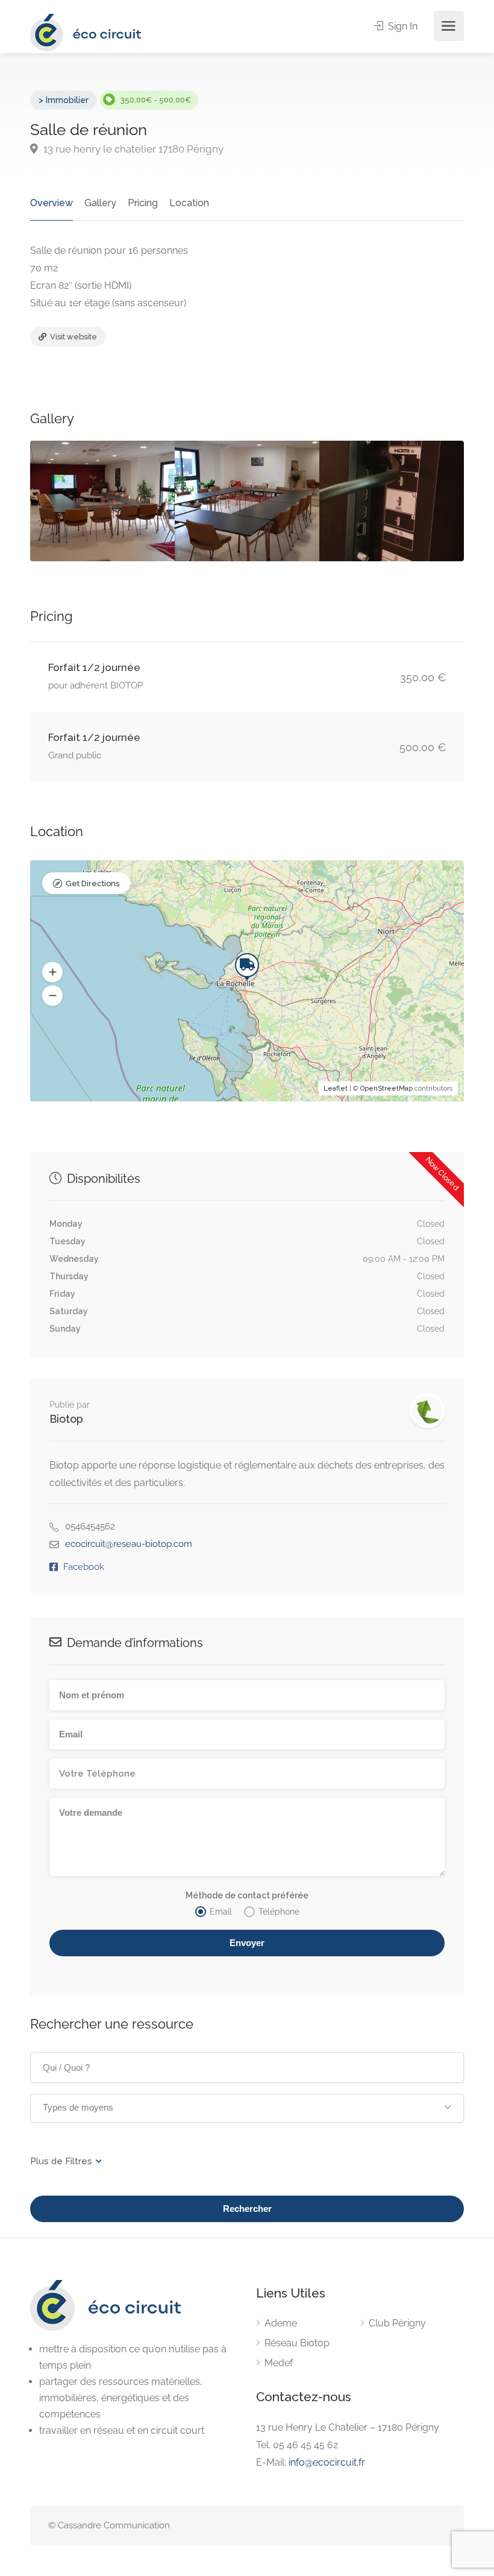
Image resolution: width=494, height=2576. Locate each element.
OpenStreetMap (386, 1088)
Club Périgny (397, 2323)
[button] (52, 972)
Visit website (73, 337)
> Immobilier (64, 100)
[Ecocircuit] (86, 32)
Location (189, 203)
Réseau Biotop (297, 2343)
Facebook (84, 1567)
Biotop (66, 1419)
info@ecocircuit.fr (327, 2462)
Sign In (402, 26)
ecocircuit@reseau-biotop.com (129, 1544)
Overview (52, 203)
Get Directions (92, 883)
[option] (102, 501)
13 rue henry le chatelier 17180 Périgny (132, 149)
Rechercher (247, 2209)
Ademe (281, 2323)
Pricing (143, 203)
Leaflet (336, 1088)
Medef (279, 2363)
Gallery (100, 203)
